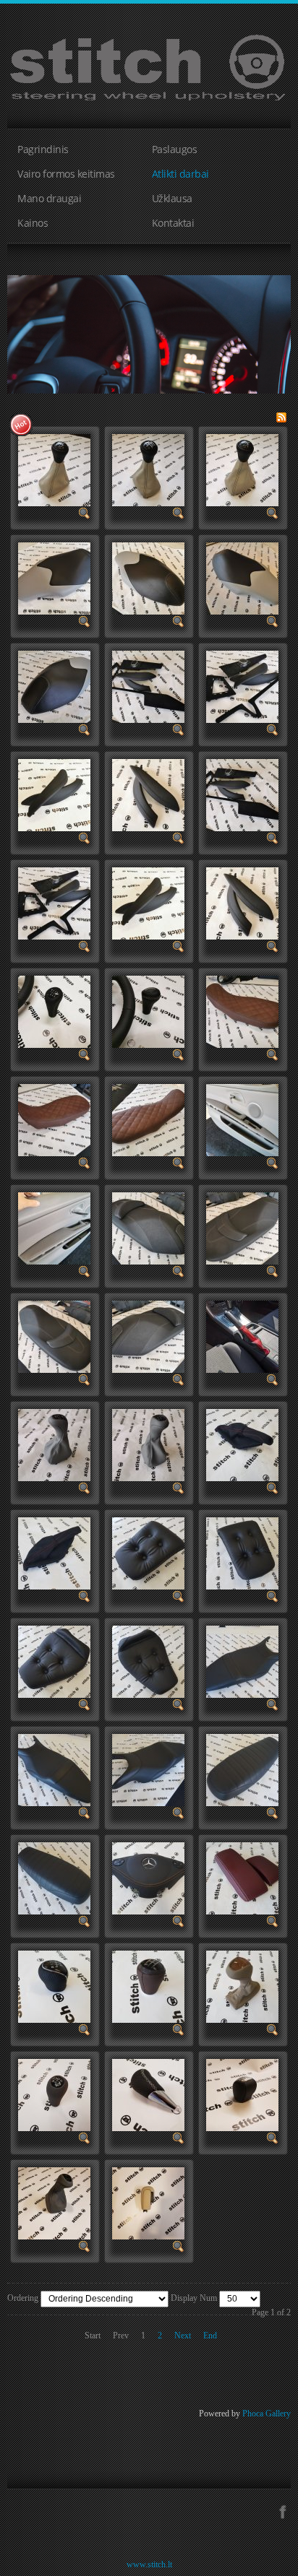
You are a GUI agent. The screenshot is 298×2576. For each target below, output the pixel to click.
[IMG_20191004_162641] (148, 1119)
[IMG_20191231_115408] (54, 577)
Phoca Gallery (267, 2414)
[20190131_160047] (148, 1877)
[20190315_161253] (242, 1444)
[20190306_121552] (242, 1660)
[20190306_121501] (148, 1769)
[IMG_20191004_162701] (242, 1010)
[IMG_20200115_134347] (148, 469)
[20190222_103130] (242, 1769)
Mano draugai (49, 198)
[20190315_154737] (148, 1660)
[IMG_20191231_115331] (242, 577)
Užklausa (172, 198)
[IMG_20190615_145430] (242, 1227)
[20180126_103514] (242, 1985)
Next (183, 2336)
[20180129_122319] (54, 1985)
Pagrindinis (43, 149)
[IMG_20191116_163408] (54, 1010)
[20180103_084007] (54, 2094)
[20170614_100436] (54, 2202)
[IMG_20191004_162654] (54, 1119)
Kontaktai (173, 223)
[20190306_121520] (54, 1769)
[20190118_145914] (242, 1877)
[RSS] (281, 416)
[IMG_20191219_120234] (54, 794)
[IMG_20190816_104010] (242, 1119)
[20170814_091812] (242, 2094)
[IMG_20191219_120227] (148, 794)
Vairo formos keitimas (66, 174)
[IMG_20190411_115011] (148, 1444)
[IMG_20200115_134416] (54, 469)
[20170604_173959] (148, 2202)
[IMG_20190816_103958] (54, 1227)
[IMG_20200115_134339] (242, 469)
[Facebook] (282, 2510)
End (210, 2336)
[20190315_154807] (242, 1552)
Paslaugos (175, 149)
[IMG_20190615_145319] (54, 1335)
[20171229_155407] (148, 2094)
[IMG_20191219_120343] (148, 685)
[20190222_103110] (54, 1877)
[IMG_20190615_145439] (148, 1227)
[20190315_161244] (54, 1552)
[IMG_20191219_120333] (242, 685)
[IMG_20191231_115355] (148, 577)
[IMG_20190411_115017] (54, 1444)
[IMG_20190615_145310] (148, 1335)
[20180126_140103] (148, 1985)
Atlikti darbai (180, 174)
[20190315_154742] (54, 1660)
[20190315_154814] (148, 1552)
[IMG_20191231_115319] (54, 685)
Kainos (33, 223)
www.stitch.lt (149, 2564)
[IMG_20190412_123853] (242, 1335)
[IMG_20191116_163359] (148, 1010)
